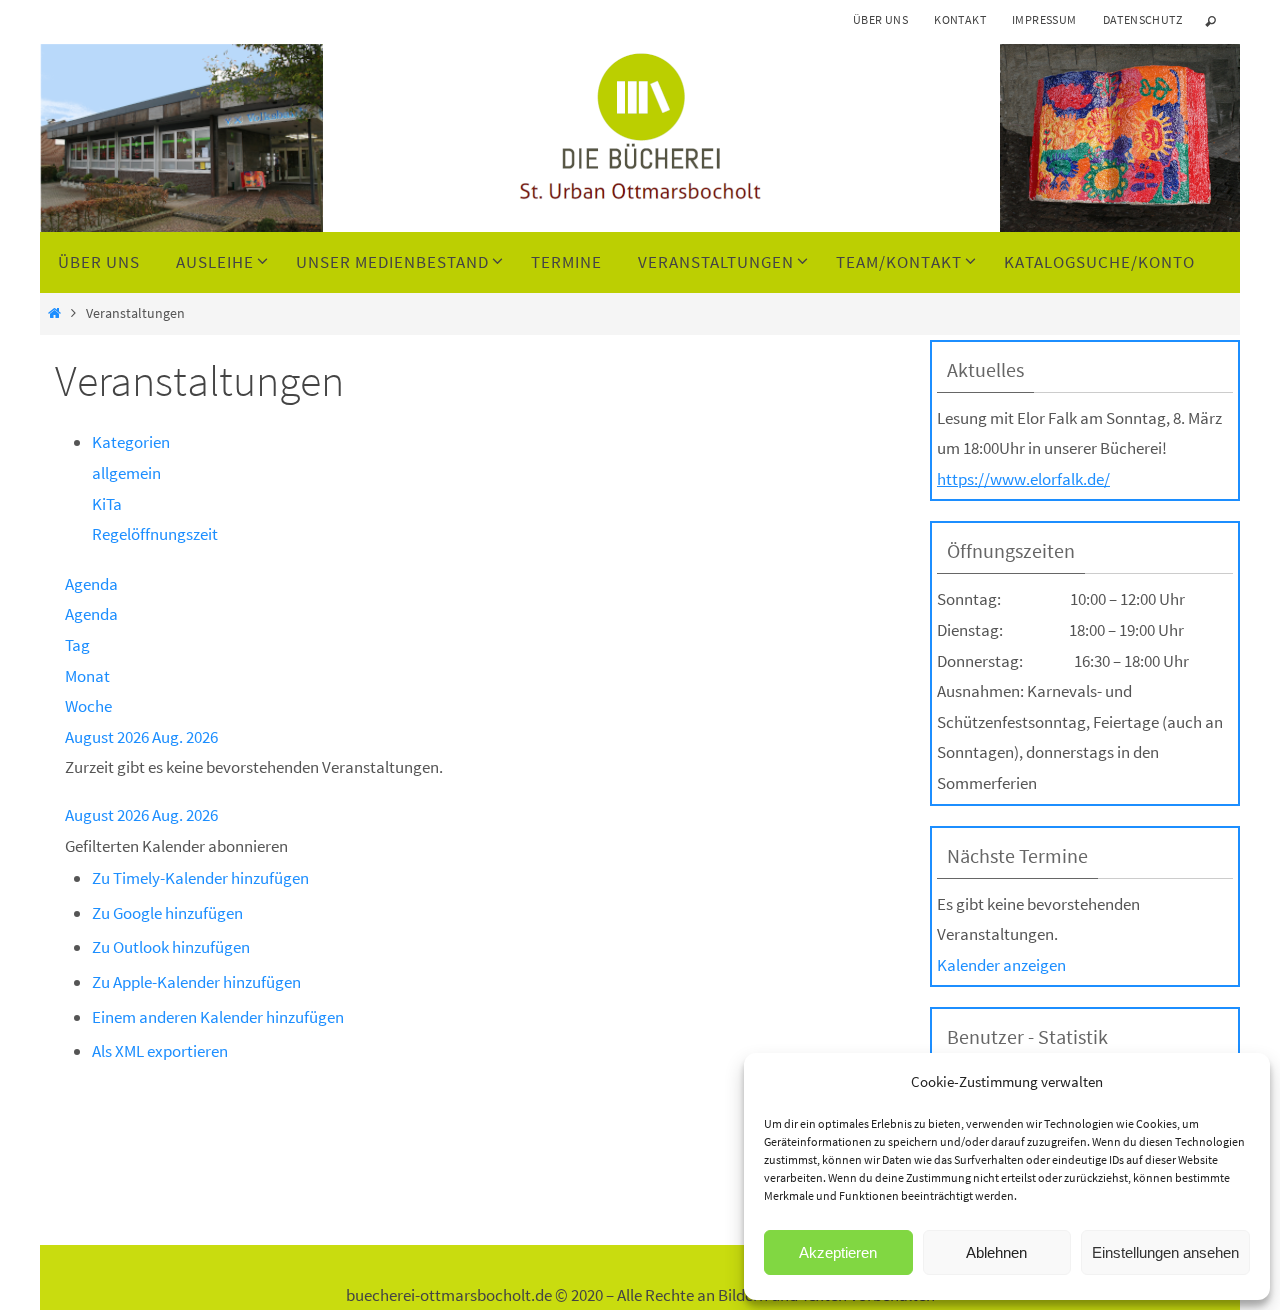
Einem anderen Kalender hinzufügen (218, 1017)
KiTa (107, 504)
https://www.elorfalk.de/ (1023, 479)
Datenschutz (1142, 19)
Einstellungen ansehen (1165, 1252)
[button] (176, 846)
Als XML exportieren (160, 1051)
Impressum (1044, 19)
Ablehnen (996, 1252)
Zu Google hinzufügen (167, 913)
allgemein (126, 473)
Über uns (880, 19)
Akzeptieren (838, 1252)
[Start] (54, 313)
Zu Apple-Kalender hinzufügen (196, 982)
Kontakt (960, 19)
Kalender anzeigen (1001, 965)
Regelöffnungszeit (155, 534)
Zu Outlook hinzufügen (171, 947)
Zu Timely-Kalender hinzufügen (200, 878)
